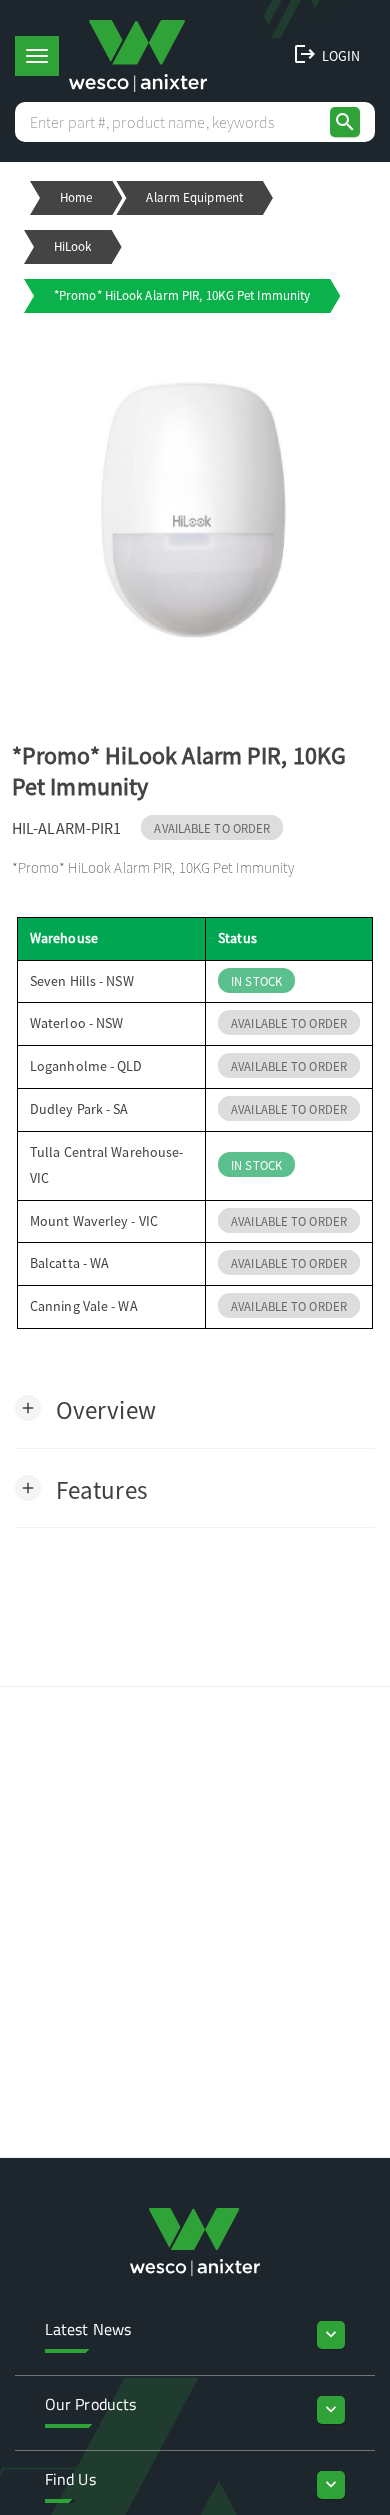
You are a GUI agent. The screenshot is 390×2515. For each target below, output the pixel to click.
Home (76, 197)
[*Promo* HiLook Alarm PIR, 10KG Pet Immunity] (195, 514)
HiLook (73, 246)
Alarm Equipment (194, 197)
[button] (85, 1408)
